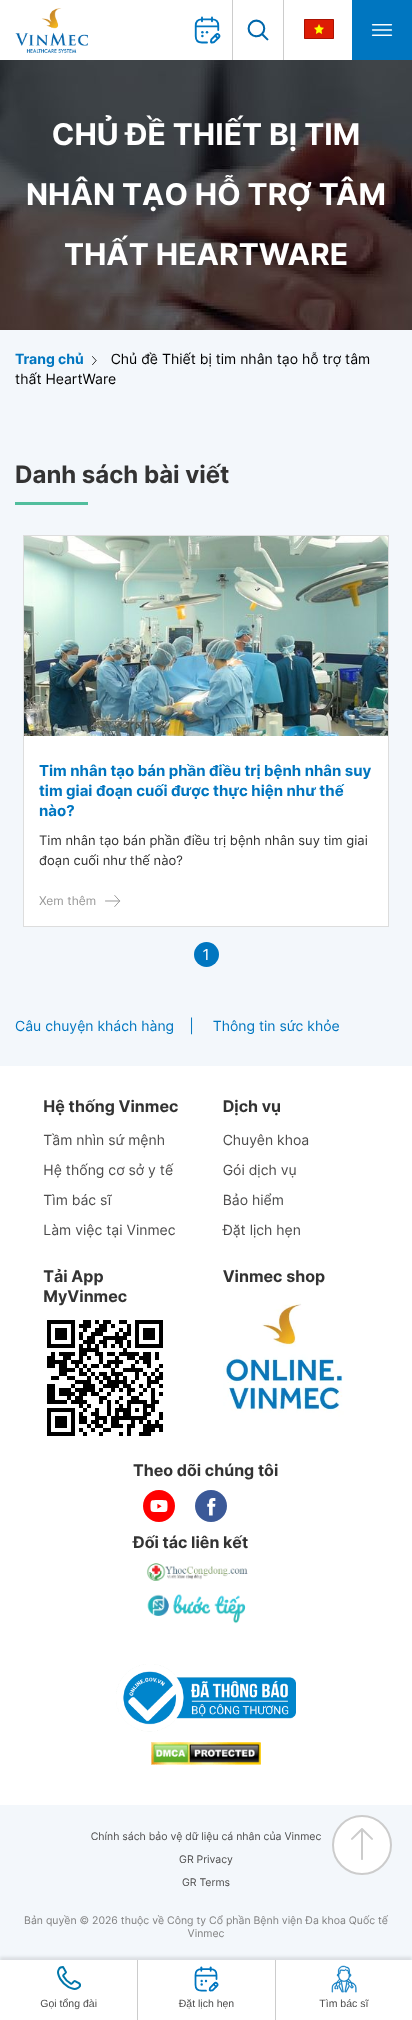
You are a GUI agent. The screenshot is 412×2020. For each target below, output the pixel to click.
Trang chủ (49, 359)
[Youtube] (159, 1506)
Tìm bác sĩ (77, 1200)
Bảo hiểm (253, 1200)
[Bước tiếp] (198, 1608)
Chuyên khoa (266, 1140)
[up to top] (362, 1845)
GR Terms (206, 1882)
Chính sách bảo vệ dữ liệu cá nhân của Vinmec (206, 1836)
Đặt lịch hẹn (262, 1230)
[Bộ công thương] (206, 1698)
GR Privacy (206, 1859)
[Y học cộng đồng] (198, 1572)
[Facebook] (211, 1506)
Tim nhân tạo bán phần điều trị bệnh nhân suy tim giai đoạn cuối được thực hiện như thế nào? (205, 790)
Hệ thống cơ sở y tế (108, 1170)
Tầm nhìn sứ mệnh (104, 1140)
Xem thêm (67, 900)
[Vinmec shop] (285, 1358)
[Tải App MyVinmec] (105, 1378)
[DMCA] (206, 1753)
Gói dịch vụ (260, 1170)
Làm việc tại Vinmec (109, 1230)
